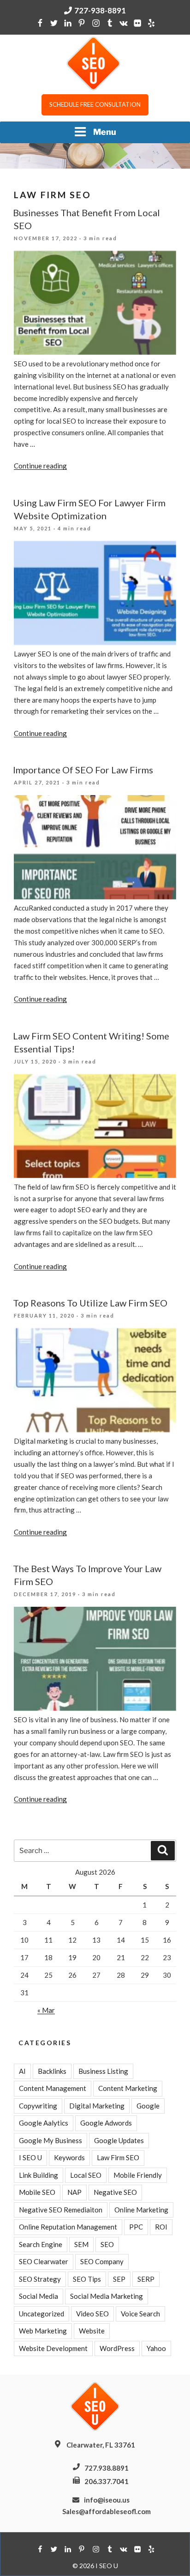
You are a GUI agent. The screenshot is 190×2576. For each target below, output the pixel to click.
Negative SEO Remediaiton (61, 2210)
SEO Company (102, 2261)
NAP (74, 2192)
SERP (146, 2279)
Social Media (39, 2296)
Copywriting (38, 2106)
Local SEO (86, 2175)
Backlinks (52, 2071)
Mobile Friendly (138, 2175)
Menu (105, 132)
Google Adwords (106, 2123)
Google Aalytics (44, 2123)
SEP (119, 2279)
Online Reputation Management (68, 2227)
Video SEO (92, 2314)
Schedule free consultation (95, 104)
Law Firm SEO (118, 2157)
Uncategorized (42, 2314)
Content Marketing (128, 2088)
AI (22, 2071)
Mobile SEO (37, 2192)
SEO (107, 2244)
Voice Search (140, 2314)
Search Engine (41, 2244)
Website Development (53, 2348)
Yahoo (156, 2348)
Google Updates (119, 2140)
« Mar (46, 2010)
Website (92, 2331)
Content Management (53, 2088)
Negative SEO (115, 2192)
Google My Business (50, 2140)
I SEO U (30, 2157)
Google (148, 2106)
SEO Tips (87, 2279)
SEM (81, 2244)
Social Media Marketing (107, 2296)
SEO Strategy (40, 2279)
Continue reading (40, 466)
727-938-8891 (100, 10)
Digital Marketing (97, 2106)
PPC (136, 2227)
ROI (161, 2227)
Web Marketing (43, 2331)
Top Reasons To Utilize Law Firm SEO (90, 1303)
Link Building (39, 2175)
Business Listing (103, 2071)
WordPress (117, 2348)
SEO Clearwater (44, 2261)
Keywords (69, 2157)
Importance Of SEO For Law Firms (83, 770)
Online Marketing (141, 2210)
